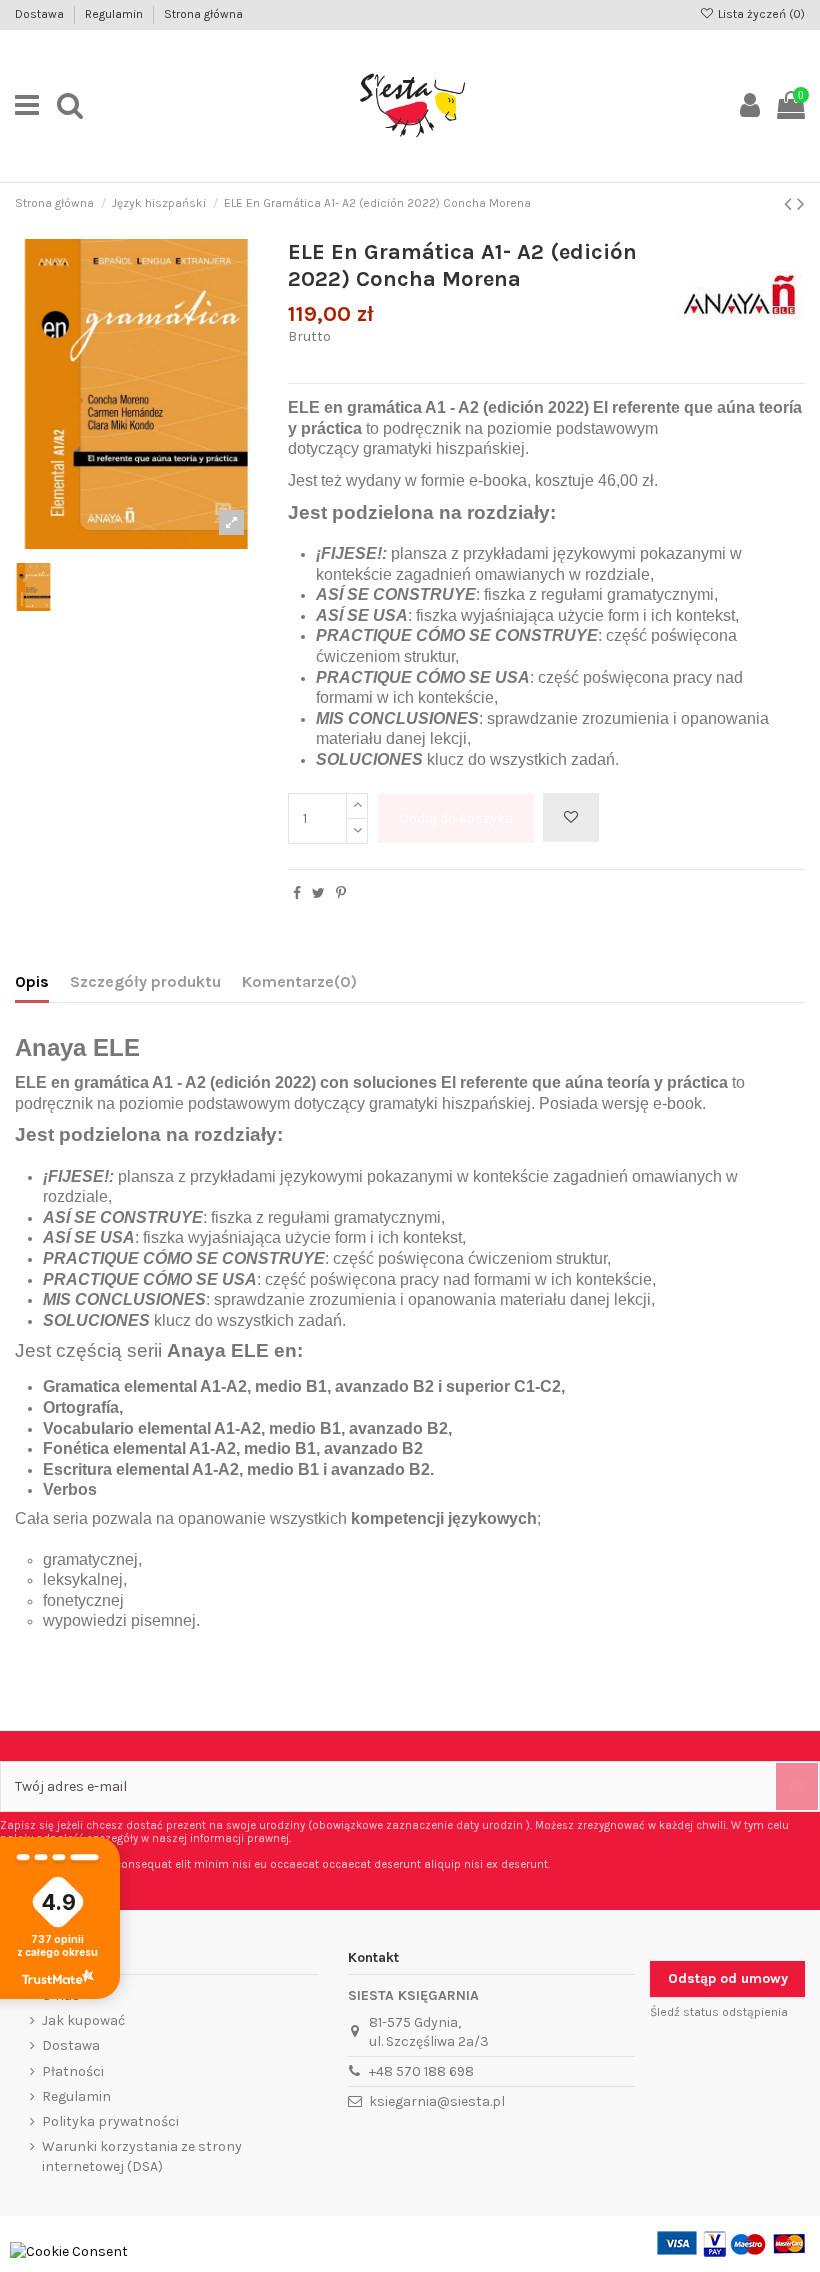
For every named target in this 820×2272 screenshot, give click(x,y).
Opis (32, 981)
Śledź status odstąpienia (719, 2012)
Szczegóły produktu (145, 981)
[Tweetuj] (318, 893)
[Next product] (801, 204)
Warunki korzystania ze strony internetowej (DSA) (142, 2156)
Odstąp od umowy (728, 1978)
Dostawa (41, 14)
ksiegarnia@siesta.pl (437, 2101)
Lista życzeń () (760, 14)
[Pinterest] (341, 893)
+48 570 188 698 (421, 2071)
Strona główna (203, 14)
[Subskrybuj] (797, 1786)
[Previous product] (790, 204)
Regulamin (115, 14)
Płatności (73, 2071)
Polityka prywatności (110, 2121)
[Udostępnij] (297, 893)
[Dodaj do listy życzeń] (571, 817)
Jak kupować (83, 2020)
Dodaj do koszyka (456, 818)
